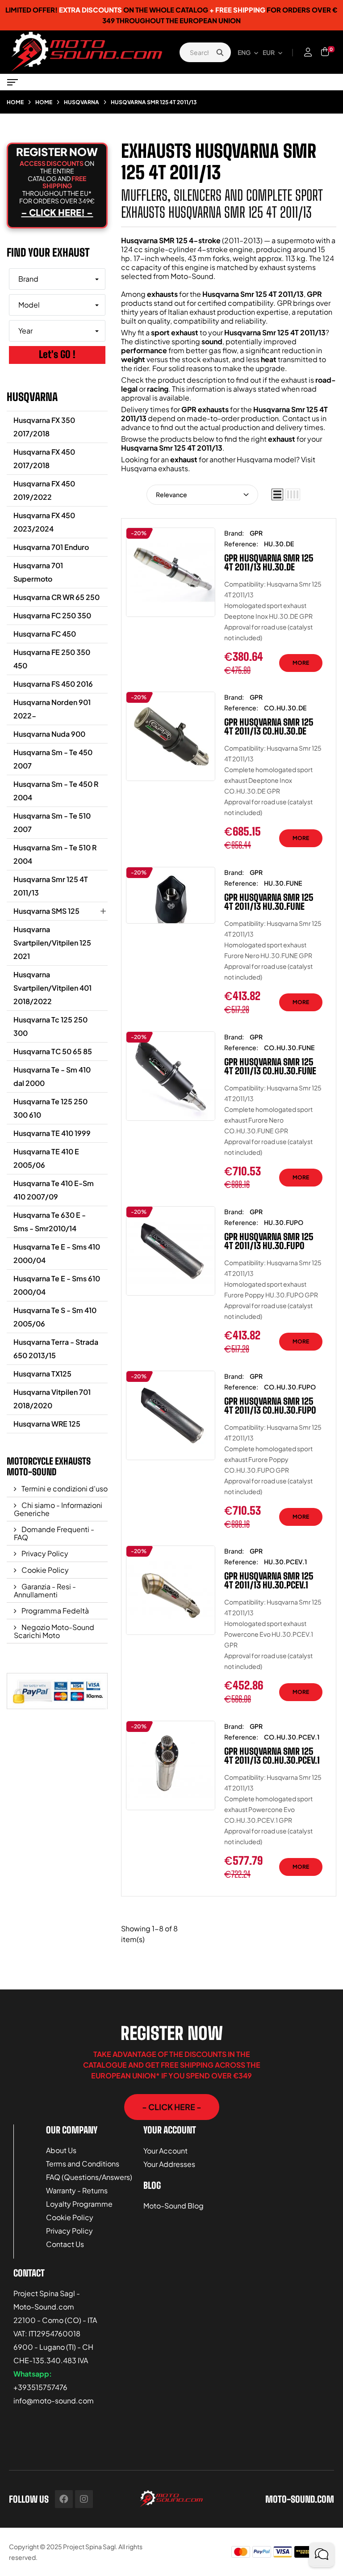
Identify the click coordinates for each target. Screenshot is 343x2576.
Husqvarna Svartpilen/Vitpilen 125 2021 (52, 943)
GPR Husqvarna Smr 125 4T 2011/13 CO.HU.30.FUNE (270, 1066)
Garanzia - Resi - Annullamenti (45, 1590)
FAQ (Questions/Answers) (89, 2177)
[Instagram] (84, 2499)
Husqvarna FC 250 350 (52, 615)
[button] (172, 2107)
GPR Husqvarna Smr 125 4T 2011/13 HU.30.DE (269, 562)
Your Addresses (169, 2164)
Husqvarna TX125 (42, 1374)
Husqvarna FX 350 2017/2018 (44, 427)
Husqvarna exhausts (155, 468)
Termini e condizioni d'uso (64, 1489)
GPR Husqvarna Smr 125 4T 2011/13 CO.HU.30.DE (269, 726)
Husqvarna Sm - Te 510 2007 (52, 822)
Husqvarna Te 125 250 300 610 (50, 1108)
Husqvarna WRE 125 (47, 1424)
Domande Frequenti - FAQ (54, 1533)
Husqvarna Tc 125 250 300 (50, 1026)
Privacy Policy (44, 1553)
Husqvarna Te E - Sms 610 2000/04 (57, 1285)
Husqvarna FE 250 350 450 (52, 659)
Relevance (171, 494)
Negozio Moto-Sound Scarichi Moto (54, 1631)
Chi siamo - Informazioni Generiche (58, 1509)
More (301, 663)
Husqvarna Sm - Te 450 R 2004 (56, 791)
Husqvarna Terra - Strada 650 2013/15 (56, 1349)
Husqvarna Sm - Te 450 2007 (53, 759)
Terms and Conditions (83, 2164)
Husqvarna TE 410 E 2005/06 (46, 1158)
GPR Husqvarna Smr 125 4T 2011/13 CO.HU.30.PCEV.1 (272, 1756)
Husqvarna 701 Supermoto (38, 572)
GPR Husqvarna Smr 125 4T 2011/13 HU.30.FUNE (269, 902)
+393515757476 (40, 2387)
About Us (61, 2150)
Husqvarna (32, 397)
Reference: (241, 544)
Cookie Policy (44, 1570)
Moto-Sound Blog (174, 2206)
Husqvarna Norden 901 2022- (52, 709)
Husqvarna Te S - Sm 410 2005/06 (55, 1317)
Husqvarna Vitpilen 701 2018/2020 (52, 1399)
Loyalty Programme (79, 2204)
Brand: (234, 533)
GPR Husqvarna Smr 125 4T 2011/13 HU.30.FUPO (269, 1241)
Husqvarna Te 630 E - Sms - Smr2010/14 (50, 1222)
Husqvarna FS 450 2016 (53, 684)
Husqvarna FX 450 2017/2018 (44, 458)
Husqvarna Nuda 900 (49, 734)
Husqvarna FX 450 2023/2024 (44, 522)
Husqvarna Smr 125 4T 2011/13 (51, 886)
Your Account (165, 2151)
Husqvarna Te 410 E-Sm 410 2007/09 (54, 1190)
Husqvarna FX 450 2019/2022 (44, 490)
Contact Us (65, 2244)
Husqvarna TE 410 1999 (52, 1133)
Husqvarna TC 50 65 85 (53, 1051)
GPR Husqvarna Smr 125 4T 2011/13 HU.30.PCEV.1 (269, 1580)
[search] (220, 52)
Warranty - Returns (77, 2190)
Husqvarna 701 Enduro (51, 547)
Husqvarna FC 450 (45, 634)
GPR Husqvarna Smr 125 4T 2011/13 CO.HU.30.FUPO (270, 1406)
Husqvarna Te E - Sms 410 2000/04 (57, 1253)
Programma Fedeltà (54, 1611)
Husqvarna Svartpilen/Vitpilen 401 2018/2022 (52, 988)
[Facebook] (64, 2499)
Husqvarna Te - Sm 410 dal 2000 (52, 1076)
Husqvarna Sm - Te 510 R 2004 (55, 854)
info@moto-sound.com (54, 2401)
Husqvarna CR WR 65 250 (56, 597)
